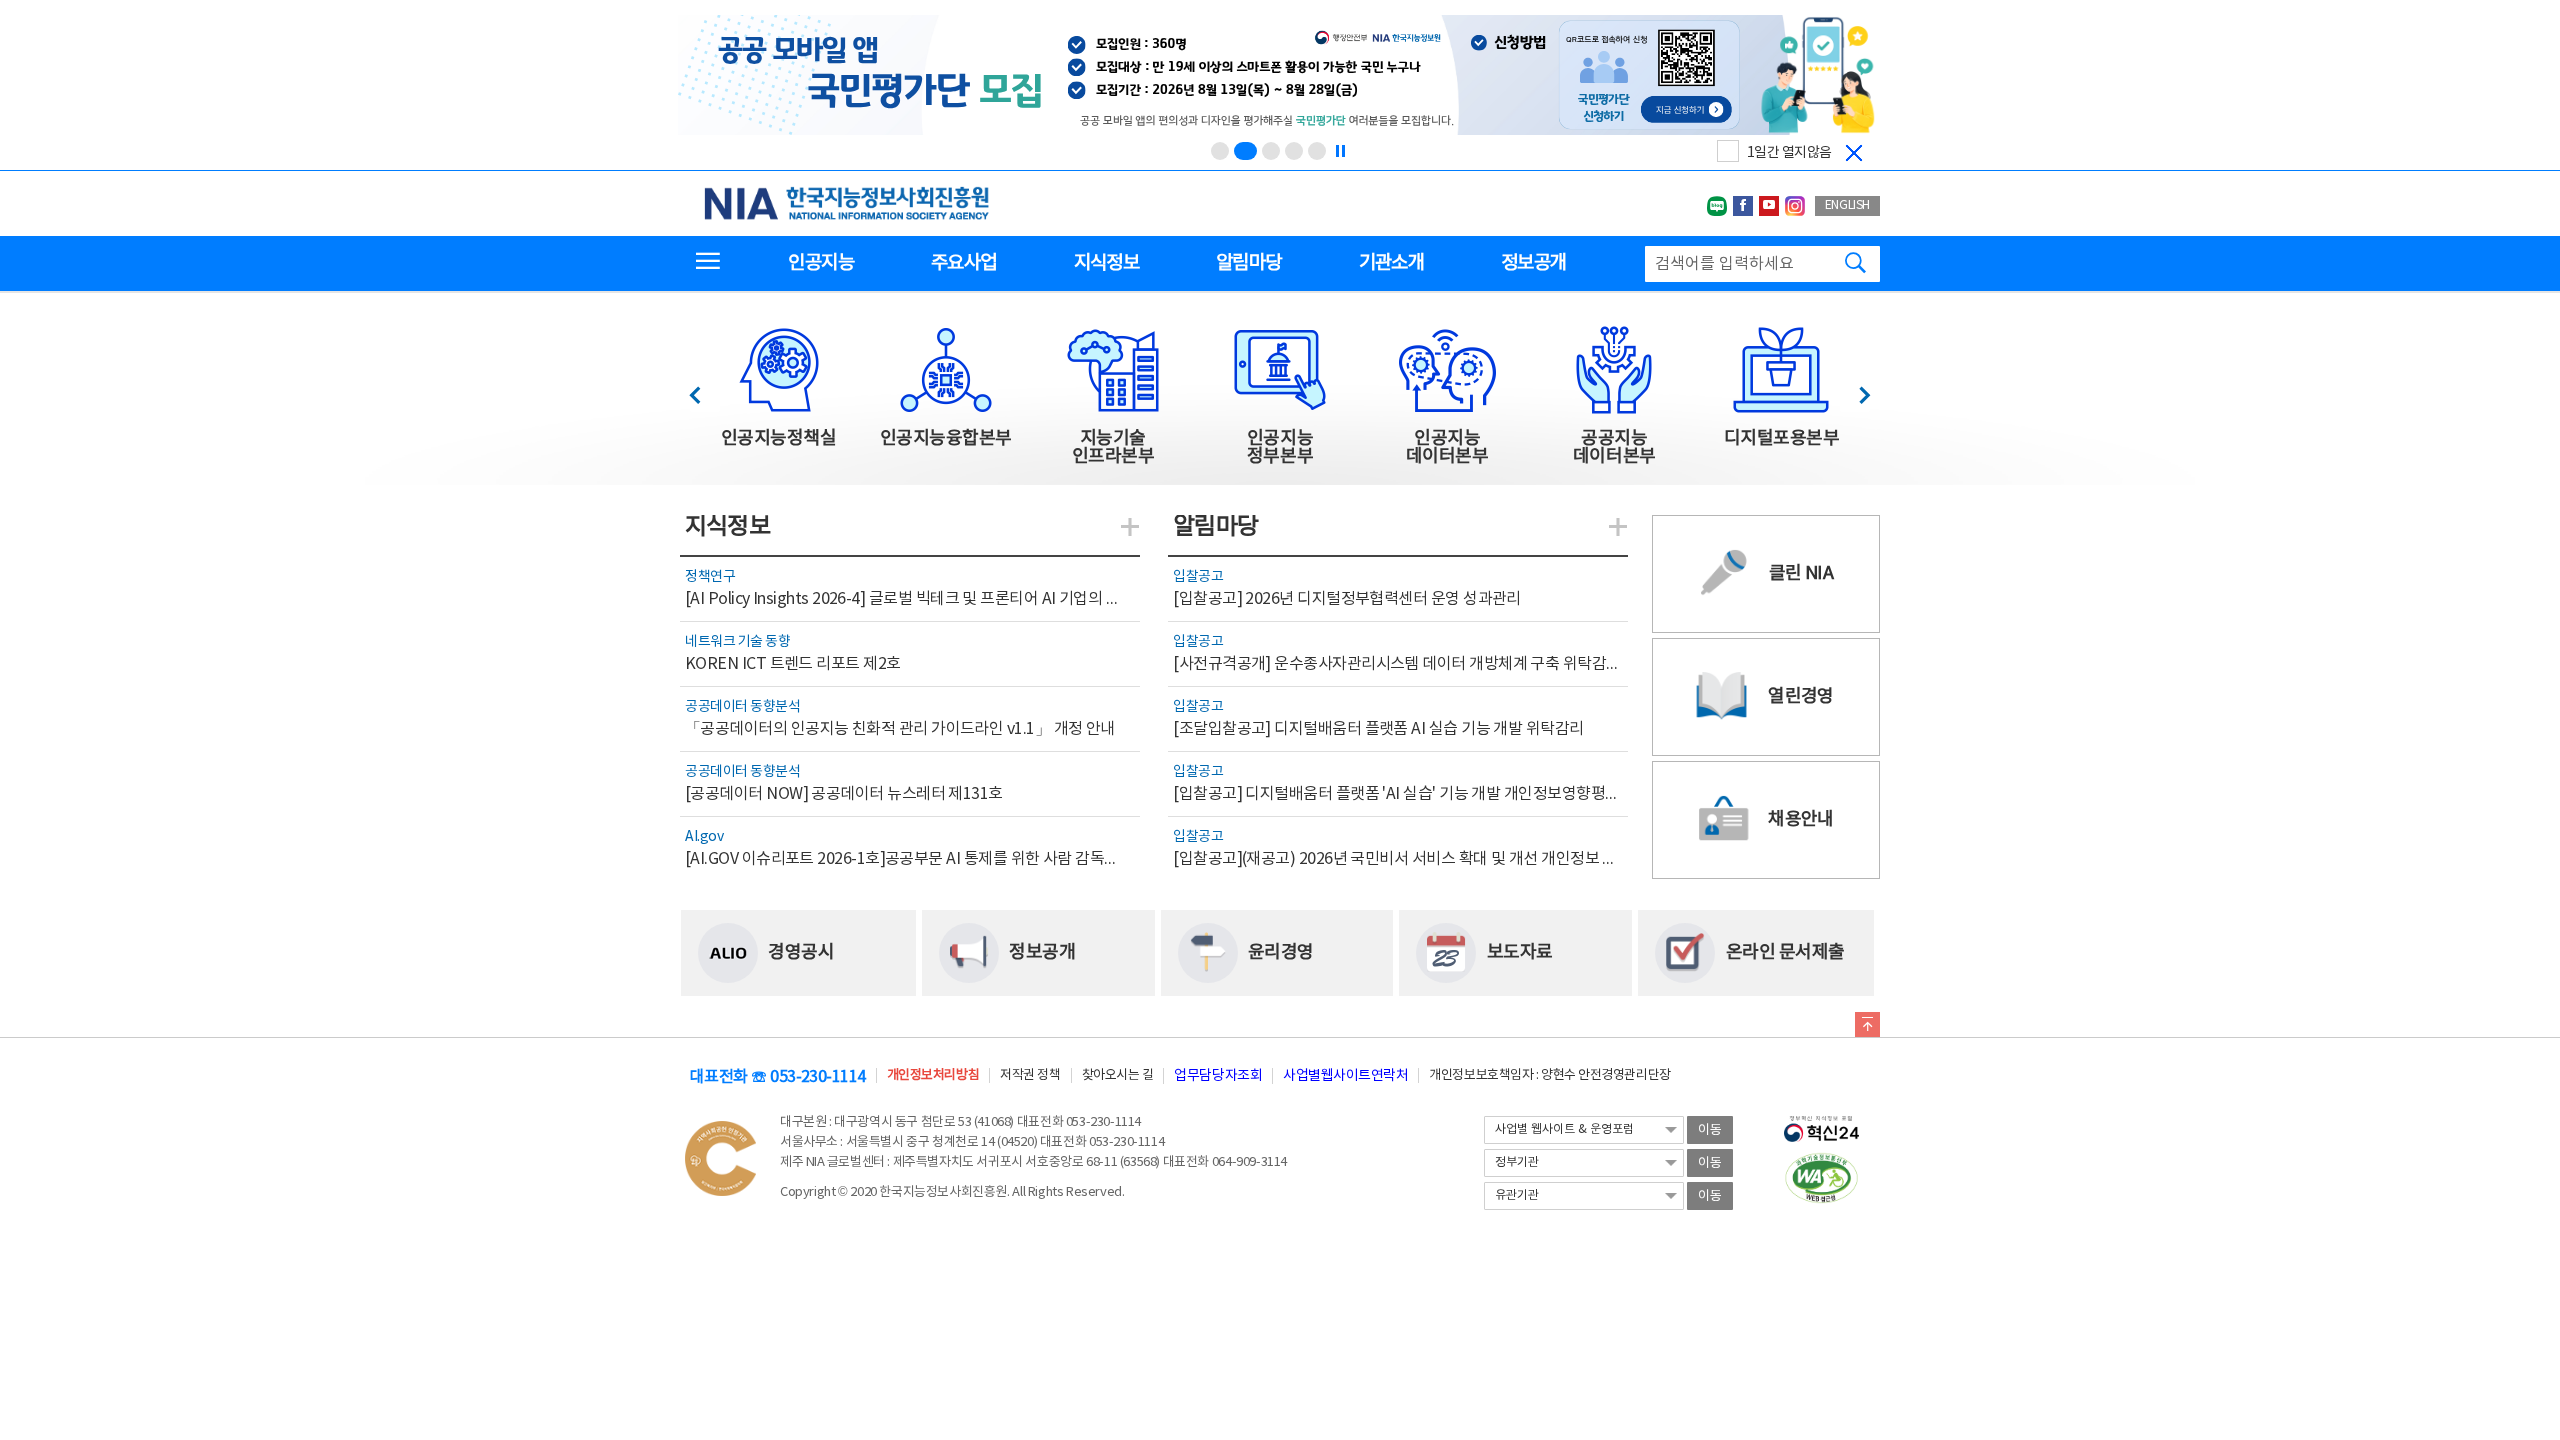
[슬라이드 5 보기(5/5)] (1317, 151)
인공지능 (820, 263)
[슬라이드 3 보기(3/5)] (1271, 151)
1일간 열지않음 (1789, 153)
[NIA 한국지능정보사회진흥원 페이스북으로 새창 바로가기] (1743, 206)
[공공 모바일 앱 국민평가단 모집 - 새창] (1278, 76)
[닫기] (1854, 153)
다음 (1854, 389)
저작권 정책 (1030, 1075)
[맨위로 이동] (1867, 1028)
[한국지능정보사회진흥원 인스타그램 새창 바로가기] (1795, 206)
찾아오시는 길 (1118, 1075)
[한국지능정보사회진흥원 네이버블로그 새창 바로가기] (1717, 206)
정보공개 (1533, 263)
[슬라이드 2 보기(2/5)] (1245, 151)
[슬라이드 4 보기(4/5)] (1294, 151)
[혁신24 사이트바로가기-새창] (1821, 1123)
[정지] (1340, 151)
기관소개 (1391, 263)
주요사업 (963, 263)
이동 (1710, 1130)
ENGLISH (1847, 205)
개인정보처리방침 (933, 1075)
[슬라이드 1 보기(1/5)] (1220, 151)
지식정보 (1106, 263)
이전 (704, 389)
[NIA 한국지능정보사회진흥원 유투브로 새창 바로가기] (1769, 206)
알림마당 (1248, 263)
